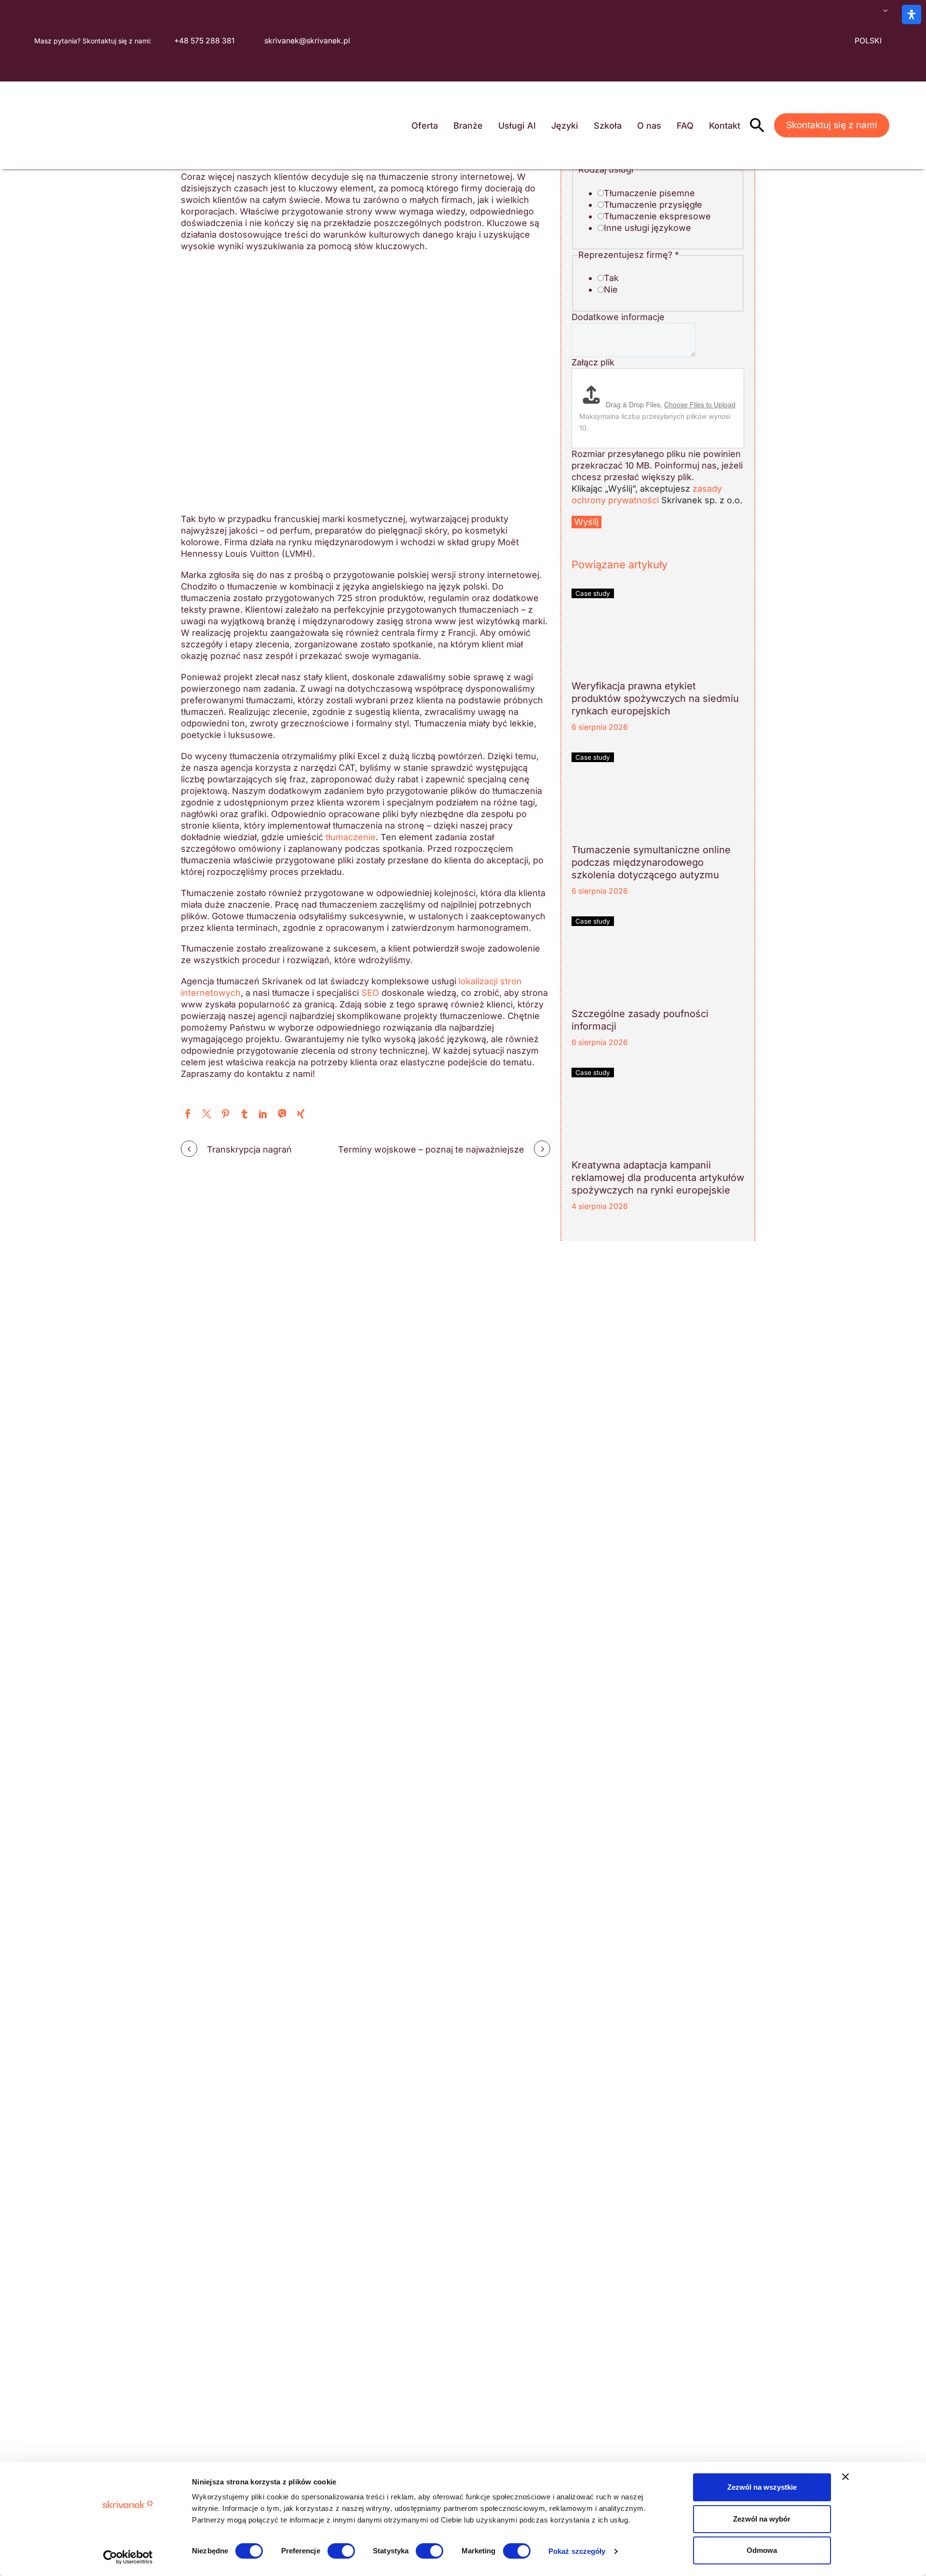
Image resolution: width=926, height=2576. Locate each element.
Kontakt (725, 126)
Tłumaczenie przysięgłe (653, 205)
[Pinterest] (225, 1114)
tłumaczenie (351, 837)
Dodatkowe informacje (618, 317)
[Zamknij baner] (845, 2477)
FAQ (685, 126)
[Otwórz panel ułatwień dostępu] (912, 14)
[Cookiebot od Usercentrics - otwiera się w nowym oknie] (128, 2557)
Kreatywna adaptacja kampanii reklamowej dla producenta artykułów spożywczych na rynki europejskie (658, 1178)
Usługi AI (517, 126)
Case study (593, 593)
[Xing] (301, 1114)
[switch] (341, 2551)
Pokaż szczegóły (577, 2551)
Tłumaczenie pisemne (649, 193)
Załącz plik (593, 362)
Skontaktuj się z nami (832, 125)
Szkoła (608, 126)
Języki (565, 126)
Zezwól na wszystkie (762, 2487)
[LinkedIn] (263, 1114)
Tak (611, 278)
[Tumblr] (244, 1114)
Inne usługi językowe (647, 228)
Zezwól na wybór (762, 2519)
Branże (468, 126)
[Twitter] (207, 1114)
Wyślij (586, 522)
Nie (611, 289)
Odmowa (762, 2550)
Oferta (425, 126)
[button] (757, 125)
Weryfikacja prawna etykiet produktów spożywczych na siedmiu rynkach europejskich (655, 698)
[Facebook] (188, 1114)
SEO (370, 993)
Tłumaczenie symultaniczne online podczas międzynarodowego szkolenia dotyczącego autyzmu (651, 862)
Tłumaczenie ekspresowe (657, 216)
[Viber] (282, 1114)
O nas (649, 126)
